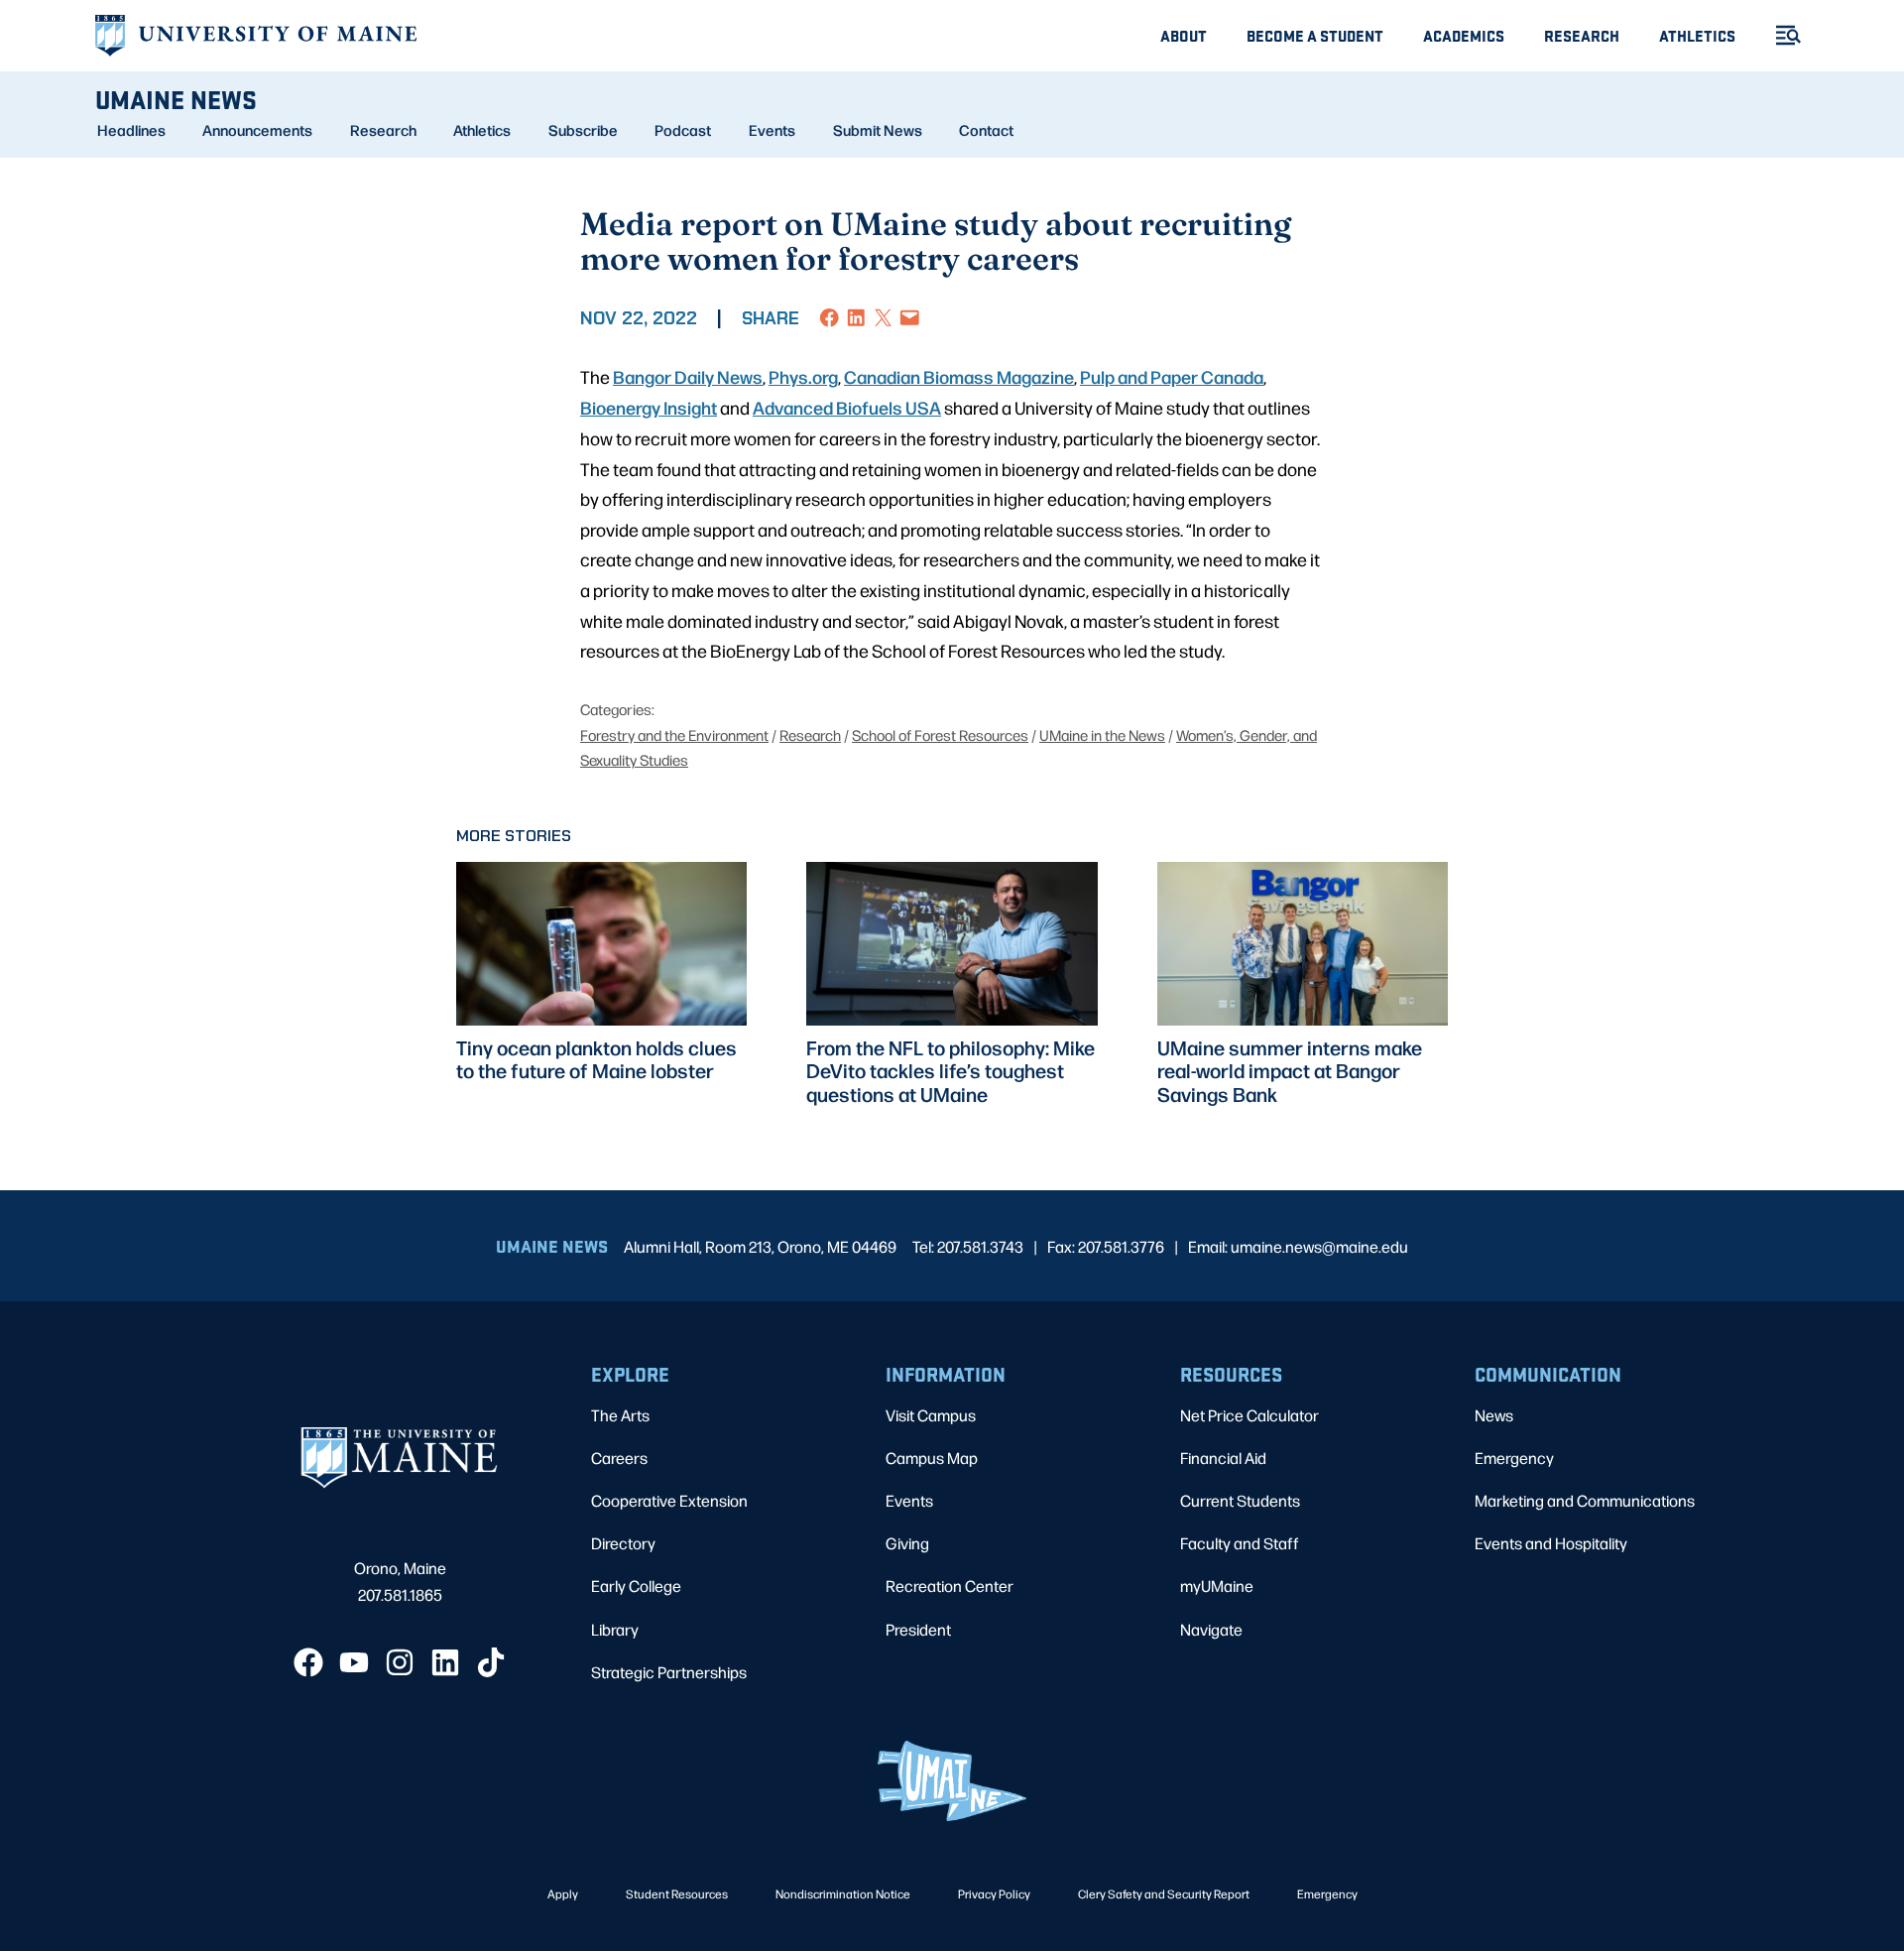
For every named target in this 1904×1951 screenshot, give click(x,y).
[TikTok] (491, 1662)
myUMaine (1217, 1585)
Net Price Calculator (1249, 1415)
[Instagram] (400, 1662)
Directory (623, 1543)
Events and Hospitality (1551, 1543)
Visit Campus (931, 1415)
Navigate (1211, 1629)
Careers (619, 1458)
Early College (636, 1585)
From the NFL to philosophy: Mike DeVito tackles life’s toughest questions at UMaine (951, 1071)
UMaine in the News (1102, 734)
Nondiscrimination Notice (843, 1893)
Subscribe (583, 130)
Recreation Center (950, 1585)
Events (772, 130)
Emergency (1514, 1458)
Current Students (1240, 1500)
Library (615, 1629)
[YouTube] (354, 1662)
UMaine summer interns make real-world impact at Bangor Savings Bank (1290, 1071)
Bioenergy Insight (649, 407)
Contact (986, 130)
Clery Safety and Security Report (1164, 1893)
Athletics (1697, 35)
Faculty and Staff (1240, 1543)
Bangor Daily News (688, 376)
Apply (563, 1893)
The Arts (620, 1415)
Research (1582, 35)
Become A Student (1315, 35)
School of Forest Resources (940, 734)
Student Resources (677, 1893)
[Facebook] (308, 1662)
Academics (1464, 35)
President (918, 1629)
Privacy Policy (994, 1893)
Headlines (131, 130)
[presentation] (601, 944)
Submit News (878, 130)
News (1494, 1415)
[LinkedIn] (445, 1662)
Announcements (257, 130)
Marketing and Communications (1585, 1500)
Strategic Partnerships (669, 1672)
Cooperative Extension (669, 1500)
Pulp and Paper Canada (1172, 376)
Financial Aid (1223, 1458)
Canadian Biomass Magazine (959, 376)
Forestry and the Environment (674, 734)
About (1184, 35)
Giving (907, 1543)
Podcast (683, 130)
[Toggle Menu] (1780, 35)
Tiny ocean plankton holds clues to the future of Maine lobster (596, 1059)
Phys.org (803, 376)
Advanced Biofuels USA (847, 407)
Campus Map (932, 1458)
